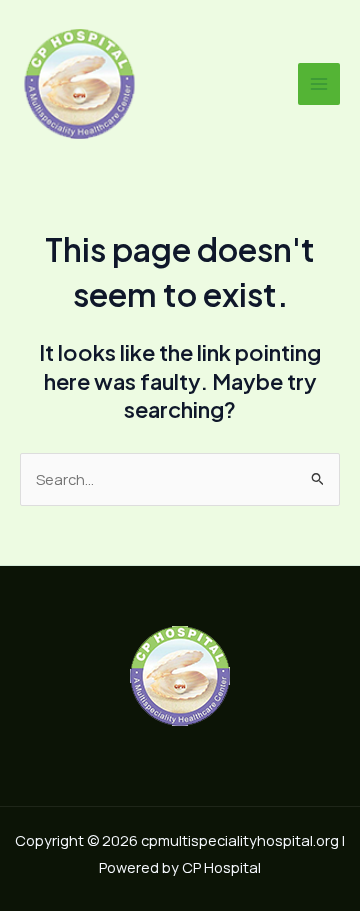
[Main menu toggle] (319, 84)
